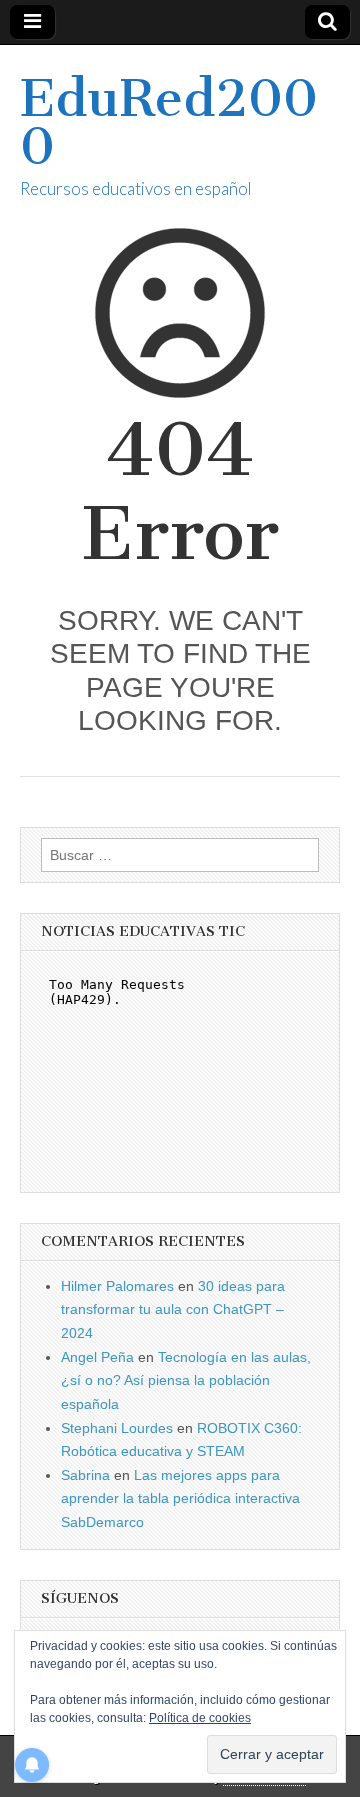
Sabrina (85, 1475)
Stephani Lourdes (117, 1428)
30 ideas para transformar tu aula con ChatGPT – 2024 (173, 1309)
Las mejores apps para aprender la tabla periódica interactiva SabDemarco (180, 1498)
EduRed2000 (169, 122)
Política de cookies (200, 1718)
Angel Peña (97, 1357)
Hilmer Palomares (117, 1286)
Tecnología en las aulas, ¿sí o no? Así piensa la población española (186, 1380)
